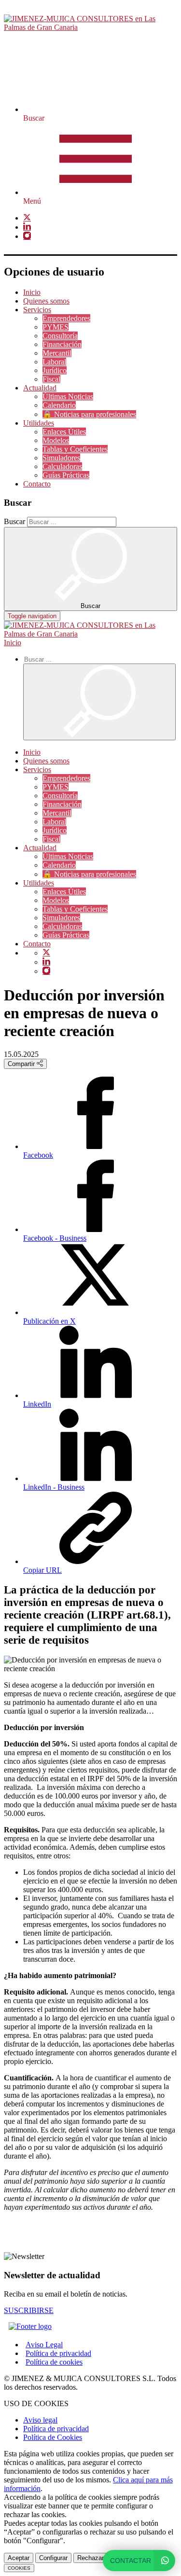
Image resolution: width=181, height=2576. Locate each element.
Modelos (56, 440)
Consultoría (60, 336)
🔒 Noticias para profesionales (89, 414)
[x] (27, 218)
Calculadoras (62, 466)
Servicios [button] (37, 310)
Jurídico (55, 370)
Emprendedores (66, 318)
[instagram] (27, 236)
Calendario (59, 405)
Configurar (53, 2558)
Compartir (22, 1064)
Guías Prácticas (66, 475)
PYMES (56, 327)
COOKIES (19, 2568)
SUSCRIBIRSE (29, 2310)
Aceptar (19, 2558)
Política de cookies (54, 2362)
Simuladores (61, 458)
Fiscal (51, 379)
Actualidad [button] (40, 388)
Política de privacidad (58, 2353)
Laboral (54, 362)
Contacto (37, 484)
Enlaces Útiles (64, 432)
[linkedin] (27, 227)
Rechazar (90, 2558)
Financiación (62, 344)
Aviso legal (40, 2420)
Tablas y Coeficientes (75, 449)
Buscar (14, 521)
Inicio (32, 292)
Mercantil (57, 353)
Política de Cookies (53, 2437)
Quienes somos (46, 301)
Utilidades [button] (39, 423)
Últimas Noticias (68, 396)
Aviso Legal (44, 2345)
